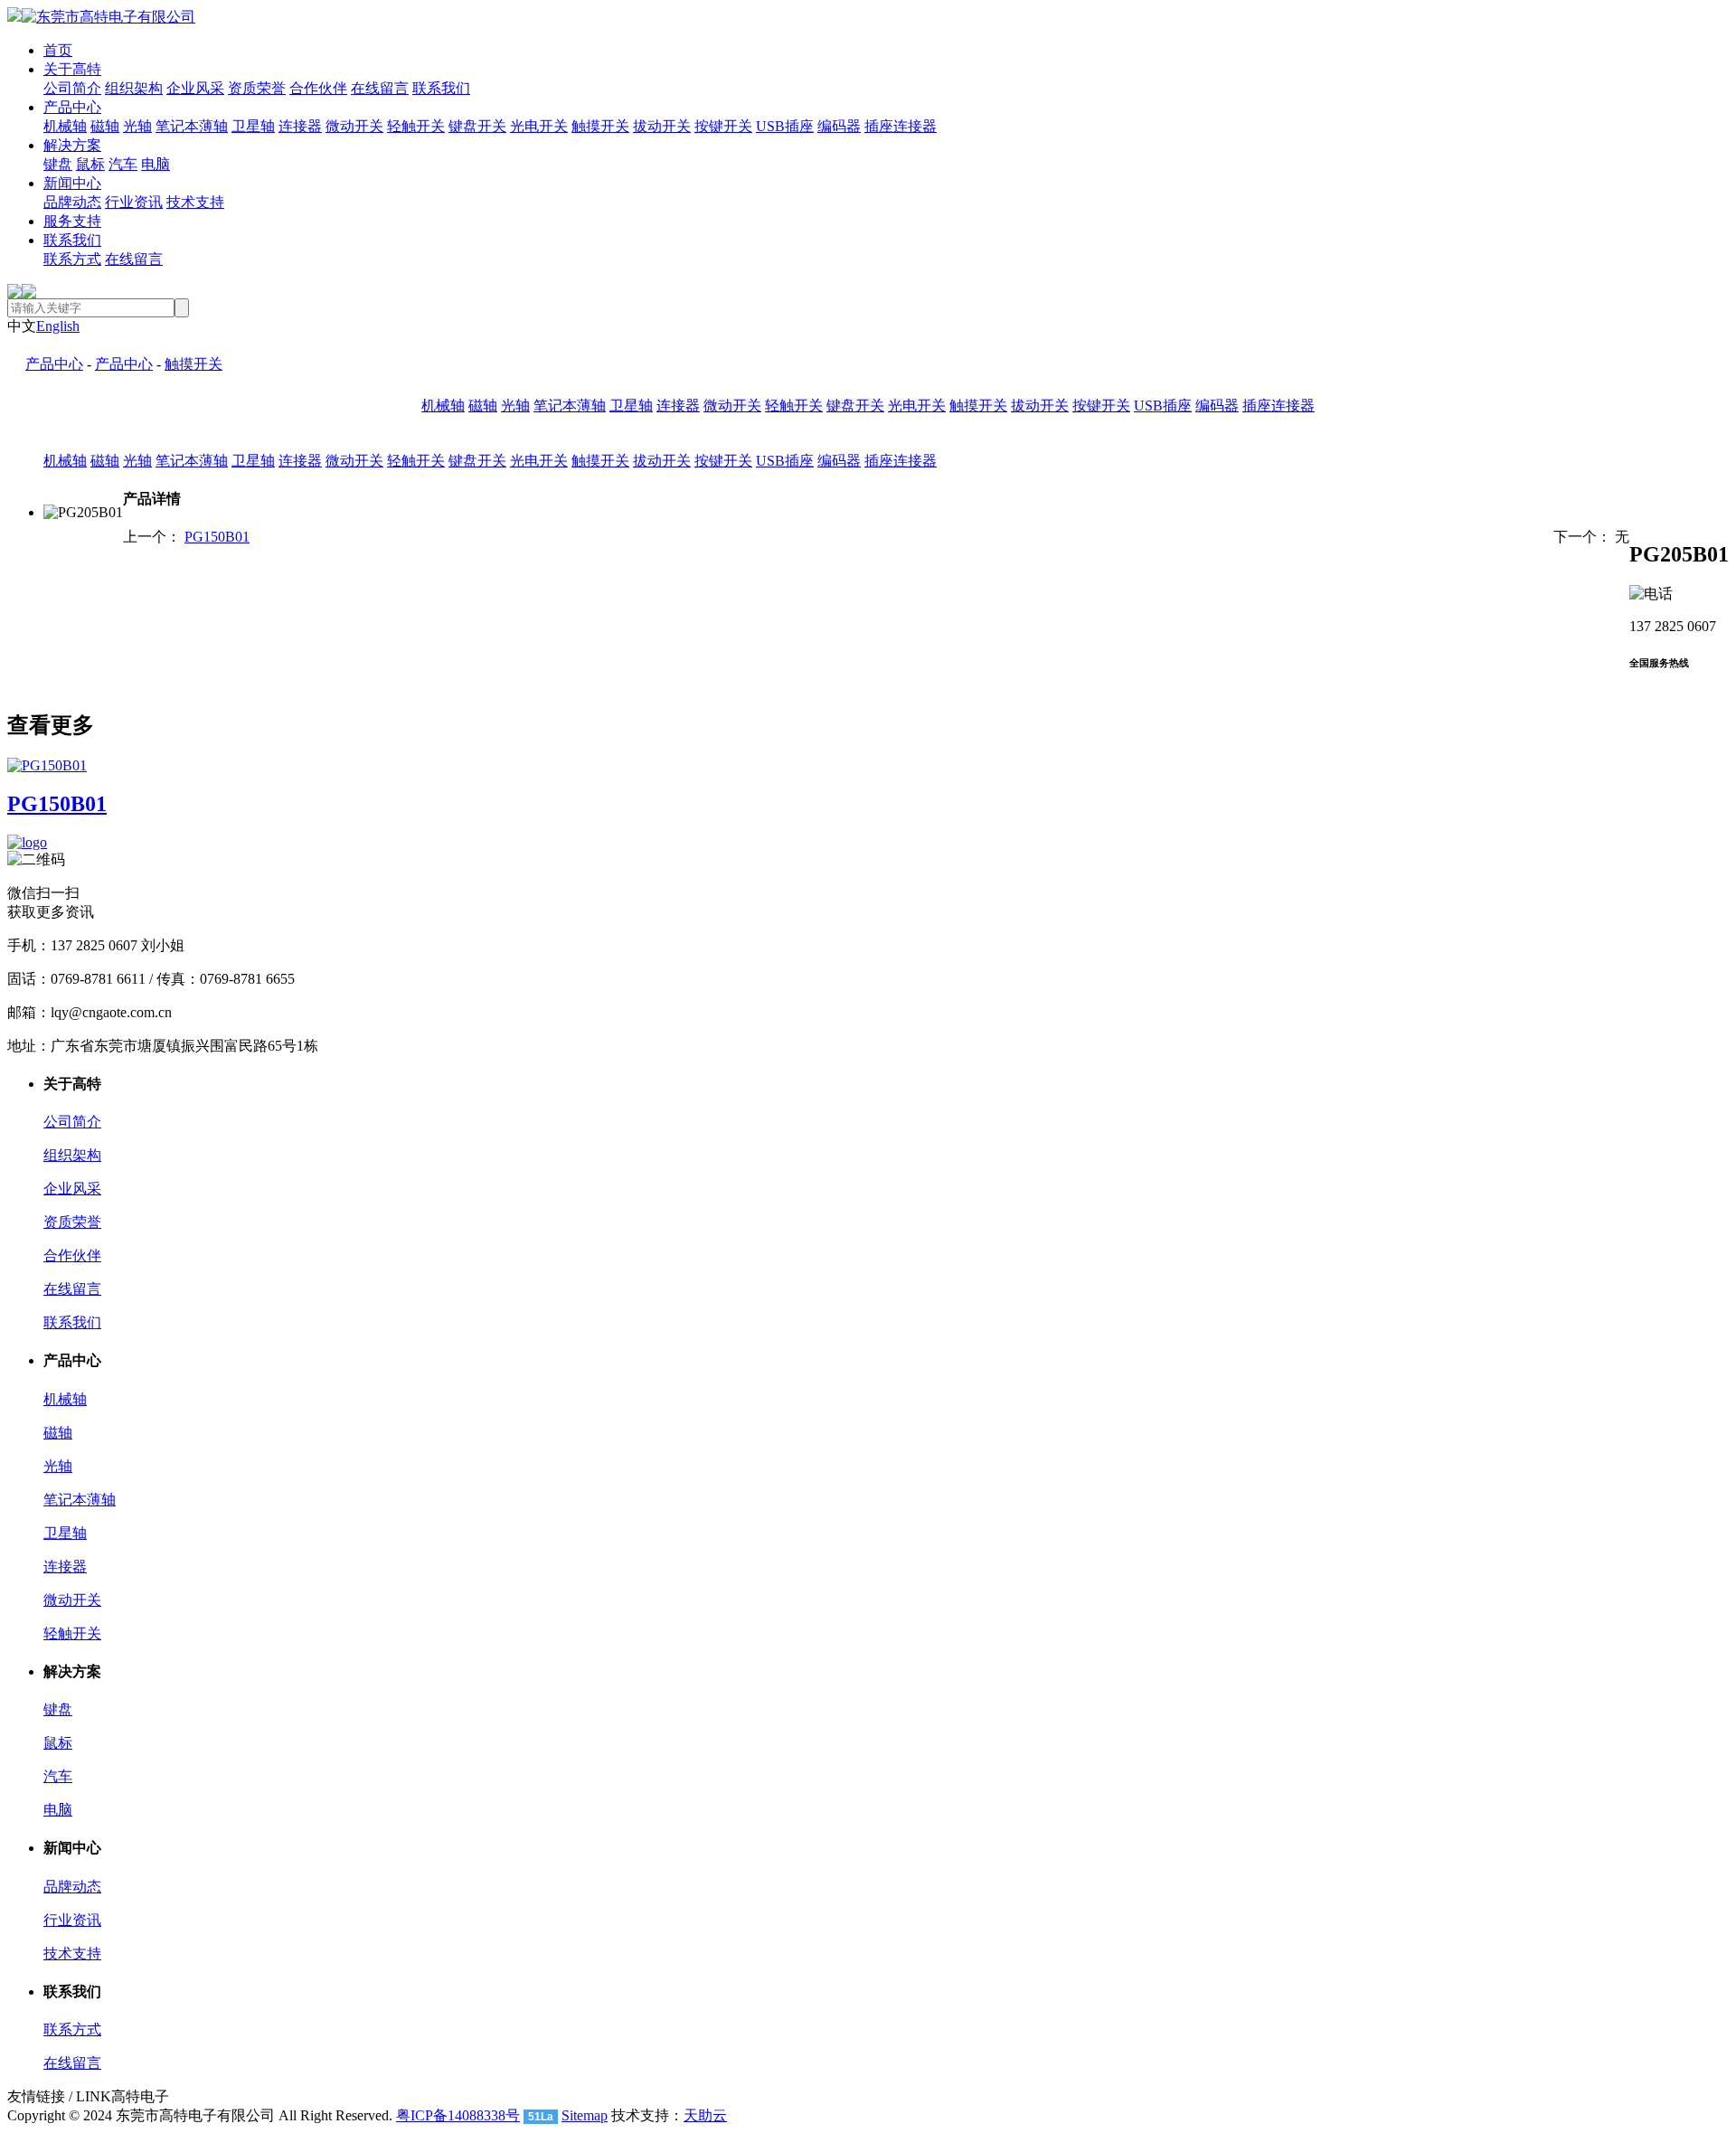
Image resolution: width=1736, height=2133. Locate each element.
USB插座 (785, 126)
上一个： (186, 537)
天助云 (705, 2115)
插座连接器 (901, 126)
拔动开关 (662, 126)
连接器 (300, 126)
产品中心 (72, 107)
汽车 (123, 164)
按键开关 (723, 126)
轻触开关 (416, 126)
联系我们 (441, 88)
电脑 (156, 164)
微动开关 (354, 126)
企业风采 (195, 88)
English (58, 326)
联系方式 (72, 259)
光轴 (137, 126)
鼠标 (90, 164)
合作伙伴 (318, 88)
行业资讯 (134, 202)
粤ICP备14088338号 (458, 2115)
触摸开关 (600, 126)
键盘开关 (477, 126)
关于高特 (72, 69)
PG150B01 (217, 537)
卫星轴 (253, 126)
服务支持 (72, 221)
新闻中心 (72, 183)
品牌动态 (72, 202)
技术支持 (195, 202)
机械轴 (65, 126)
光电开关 (539, 126)
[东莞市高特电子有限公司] (101, 17)
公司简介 (72, 88)
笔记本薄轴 (192, 126)
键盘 (58, 164)
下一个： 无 (1591, 537)
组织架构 (134, 88)
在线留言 (380, 88)
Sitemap (585, 2115)
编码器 (839, 126)
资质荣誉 (257, 88)
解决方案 (72, 145)
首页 (58, 50)
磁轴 (105, 126)
